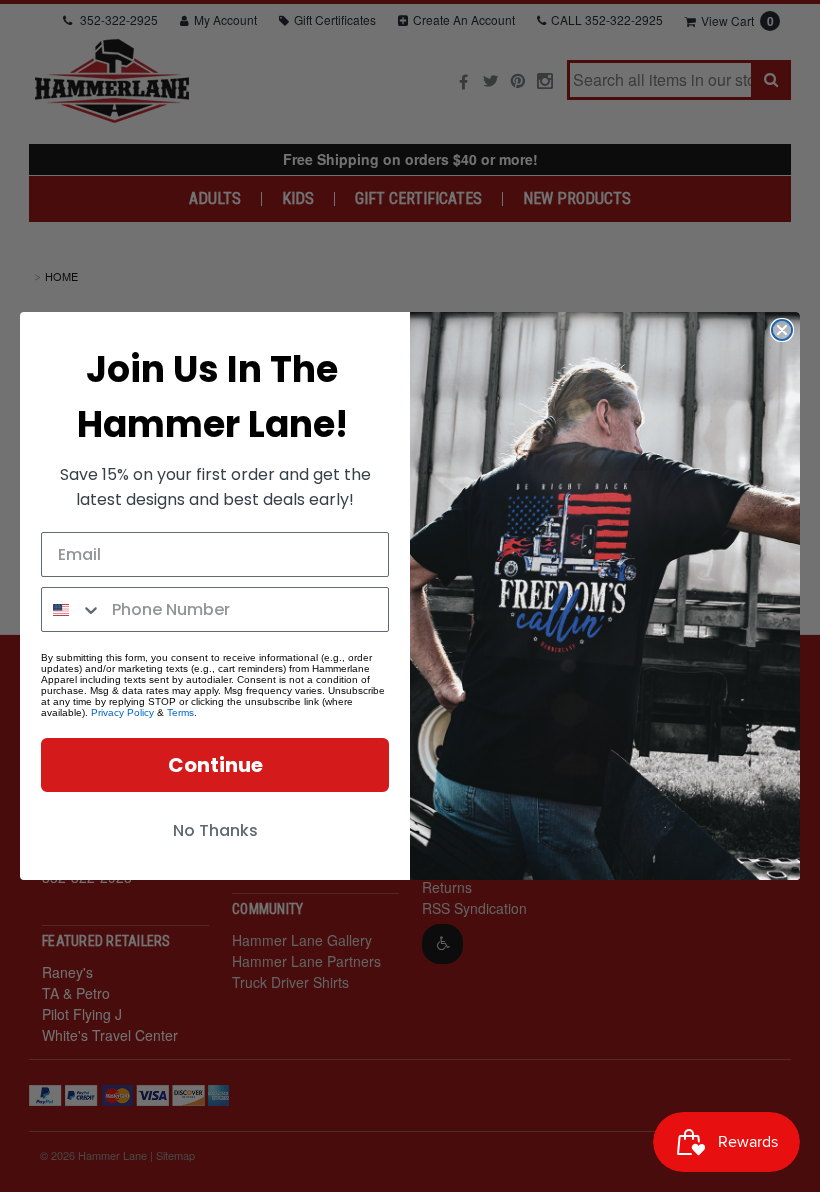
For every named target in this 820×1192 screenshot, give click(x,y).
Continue (215, 765)
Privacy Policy (122, 712)
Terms (180, 712)
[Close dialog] (782, 330)
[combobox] (72, 609)
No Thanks (215, 830)
